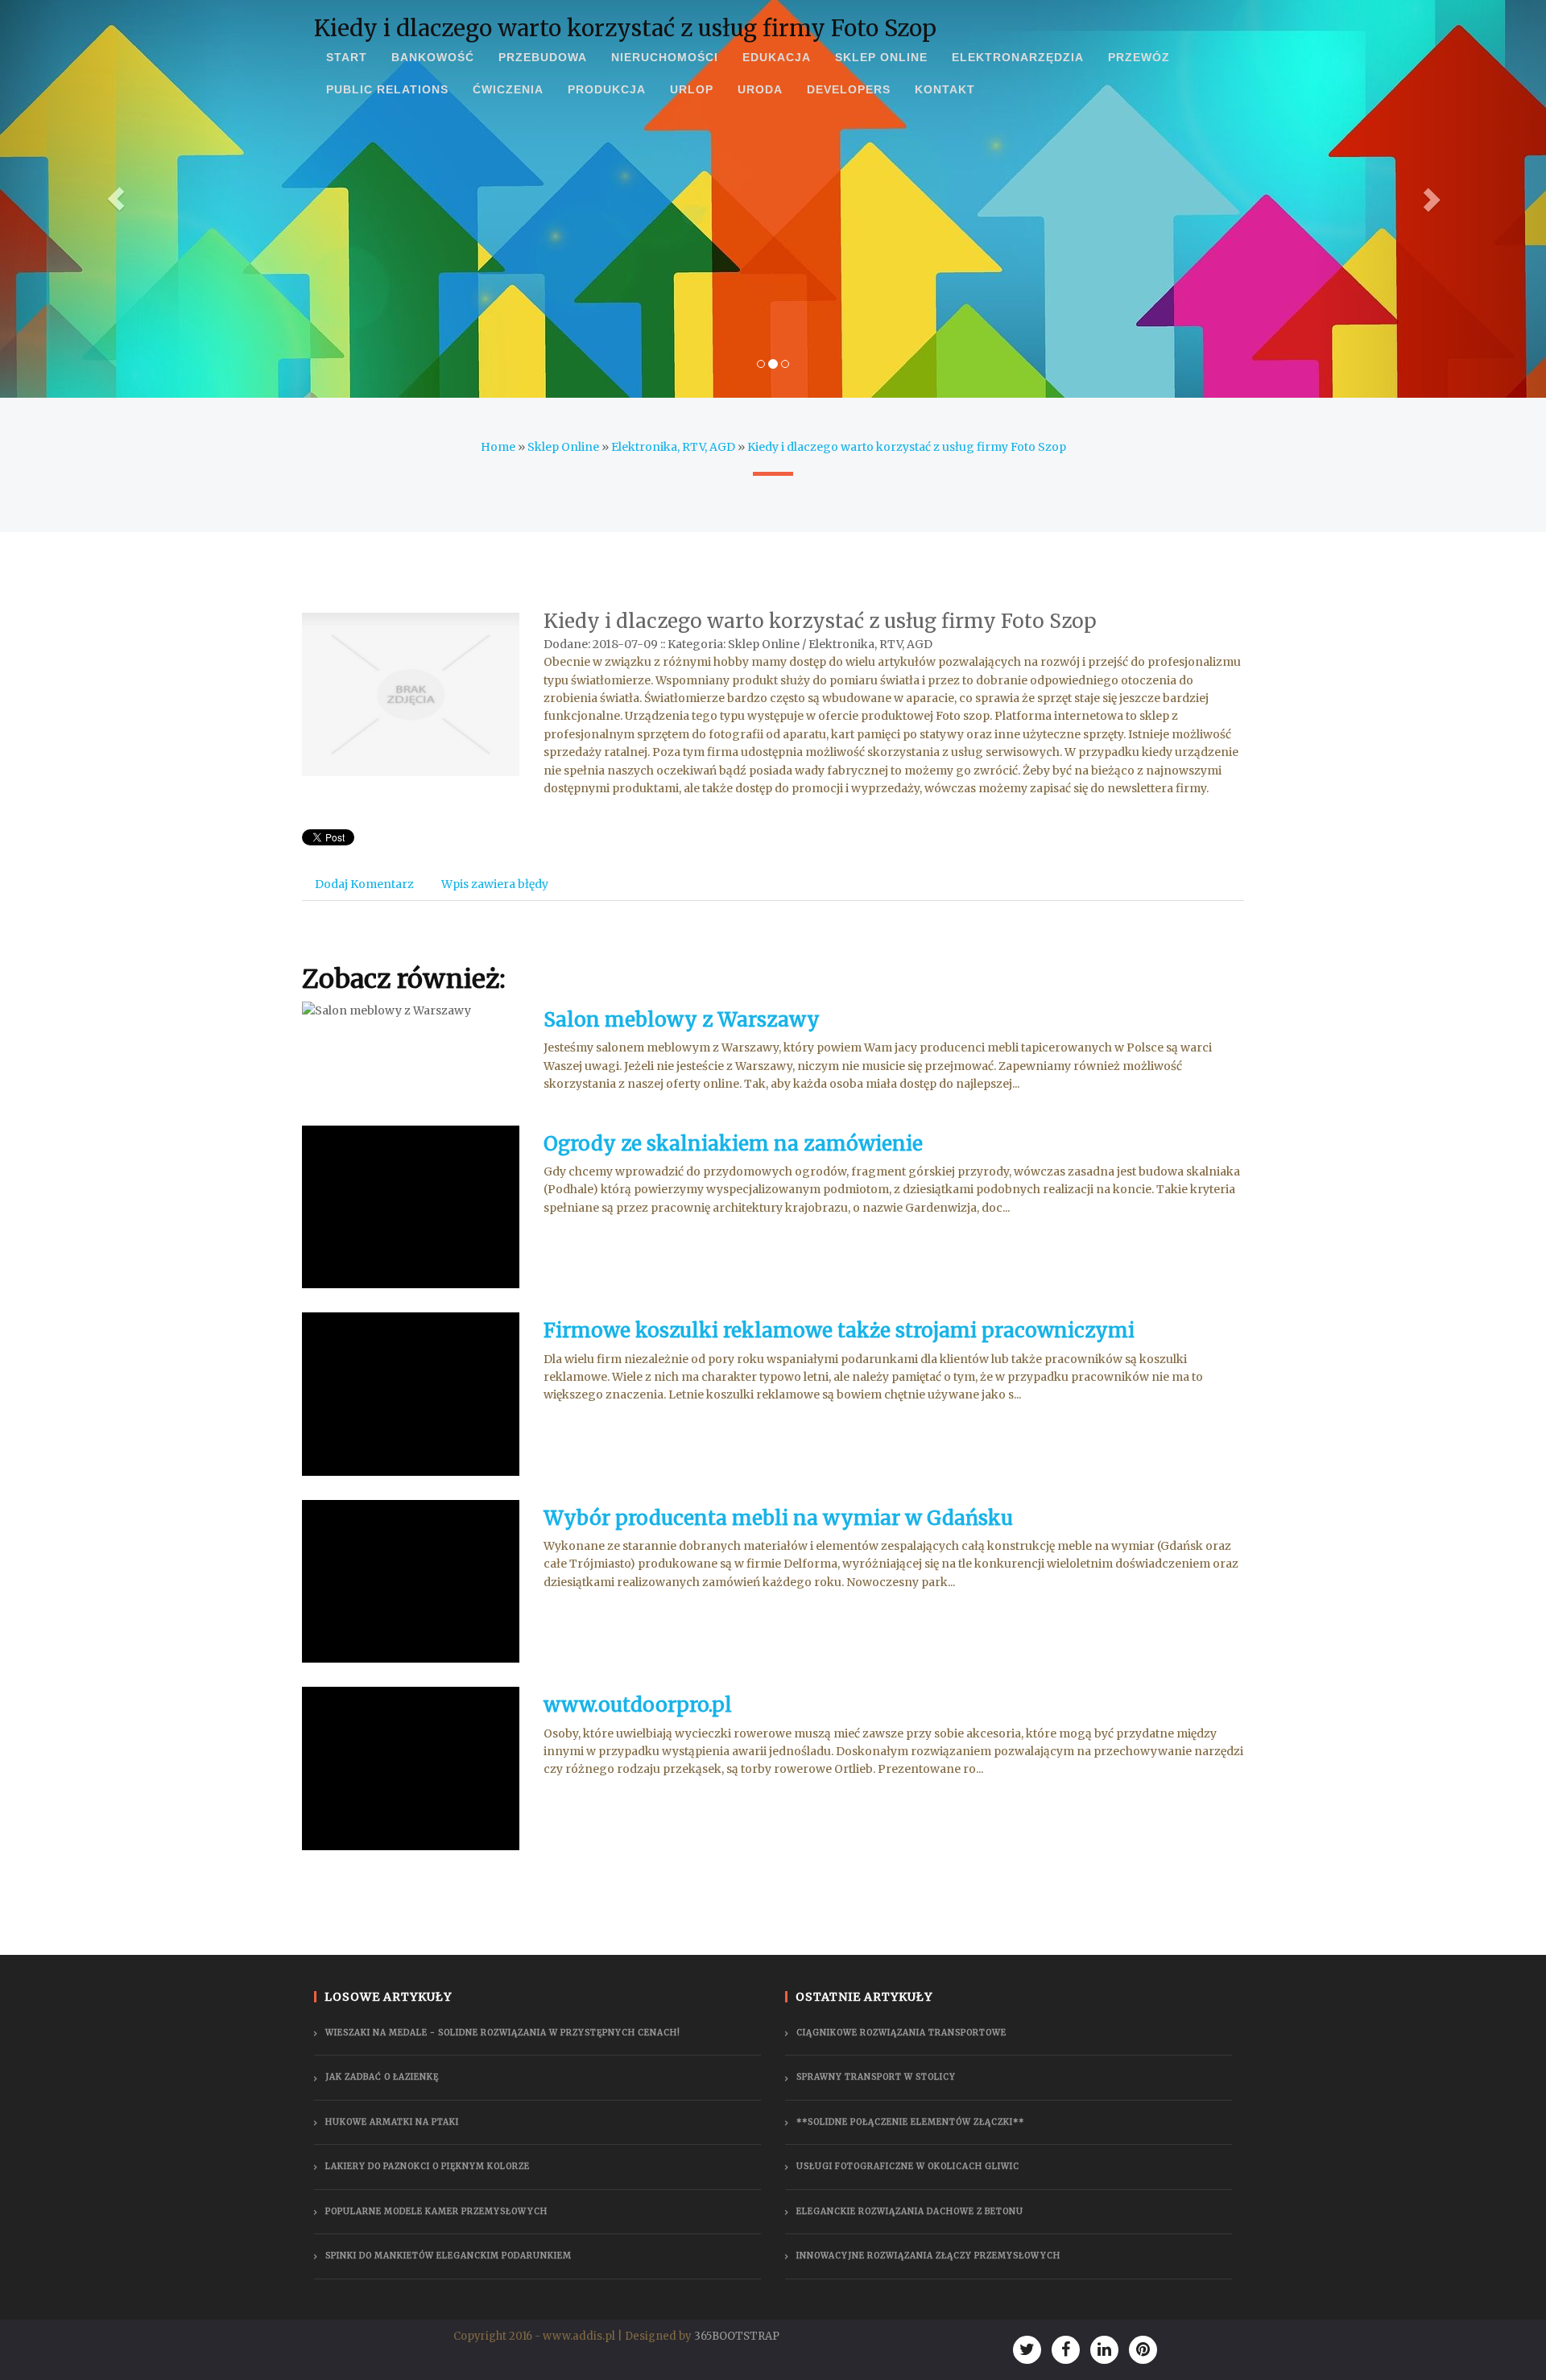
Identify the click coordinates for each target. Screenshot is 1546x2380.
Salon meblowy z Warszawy (682, 1020)
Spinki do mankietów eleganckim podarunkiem (449, 2256)
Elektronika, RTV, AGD (673, 447)
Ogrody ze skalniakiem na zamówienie (733, 1144)
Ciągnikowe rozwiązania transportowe (901, 2033)
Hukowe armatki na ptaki (392, 2122)
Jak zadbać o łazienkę (382, 2077)
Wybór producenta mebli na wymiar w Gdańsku (778, 1518)
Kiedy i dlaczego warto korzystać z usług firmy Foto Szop (907, 447)
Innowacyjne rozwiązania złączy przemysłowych (928, 2256)
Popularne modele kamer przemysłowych (436, 2211)
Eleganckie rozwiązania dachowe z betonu (910, 2211)
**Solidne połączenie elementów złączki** (910, 2122)
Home (498, 447)
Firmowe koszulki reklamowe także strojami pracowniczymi (839, 1330)
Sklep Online (563, 447)
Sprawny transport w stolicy (876, 2077)
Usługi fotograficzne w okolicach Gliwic (908, 2166)
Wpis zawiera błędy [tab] (495, 884)
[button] (116, 199)
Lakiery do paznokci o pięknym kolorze (428, 2166)
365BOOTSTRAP (737, 2336)
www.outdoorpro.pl (638, 1705)
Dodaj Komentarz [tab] (364, 884)
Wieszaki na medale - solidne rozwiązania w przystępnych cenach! (503, 2033)
